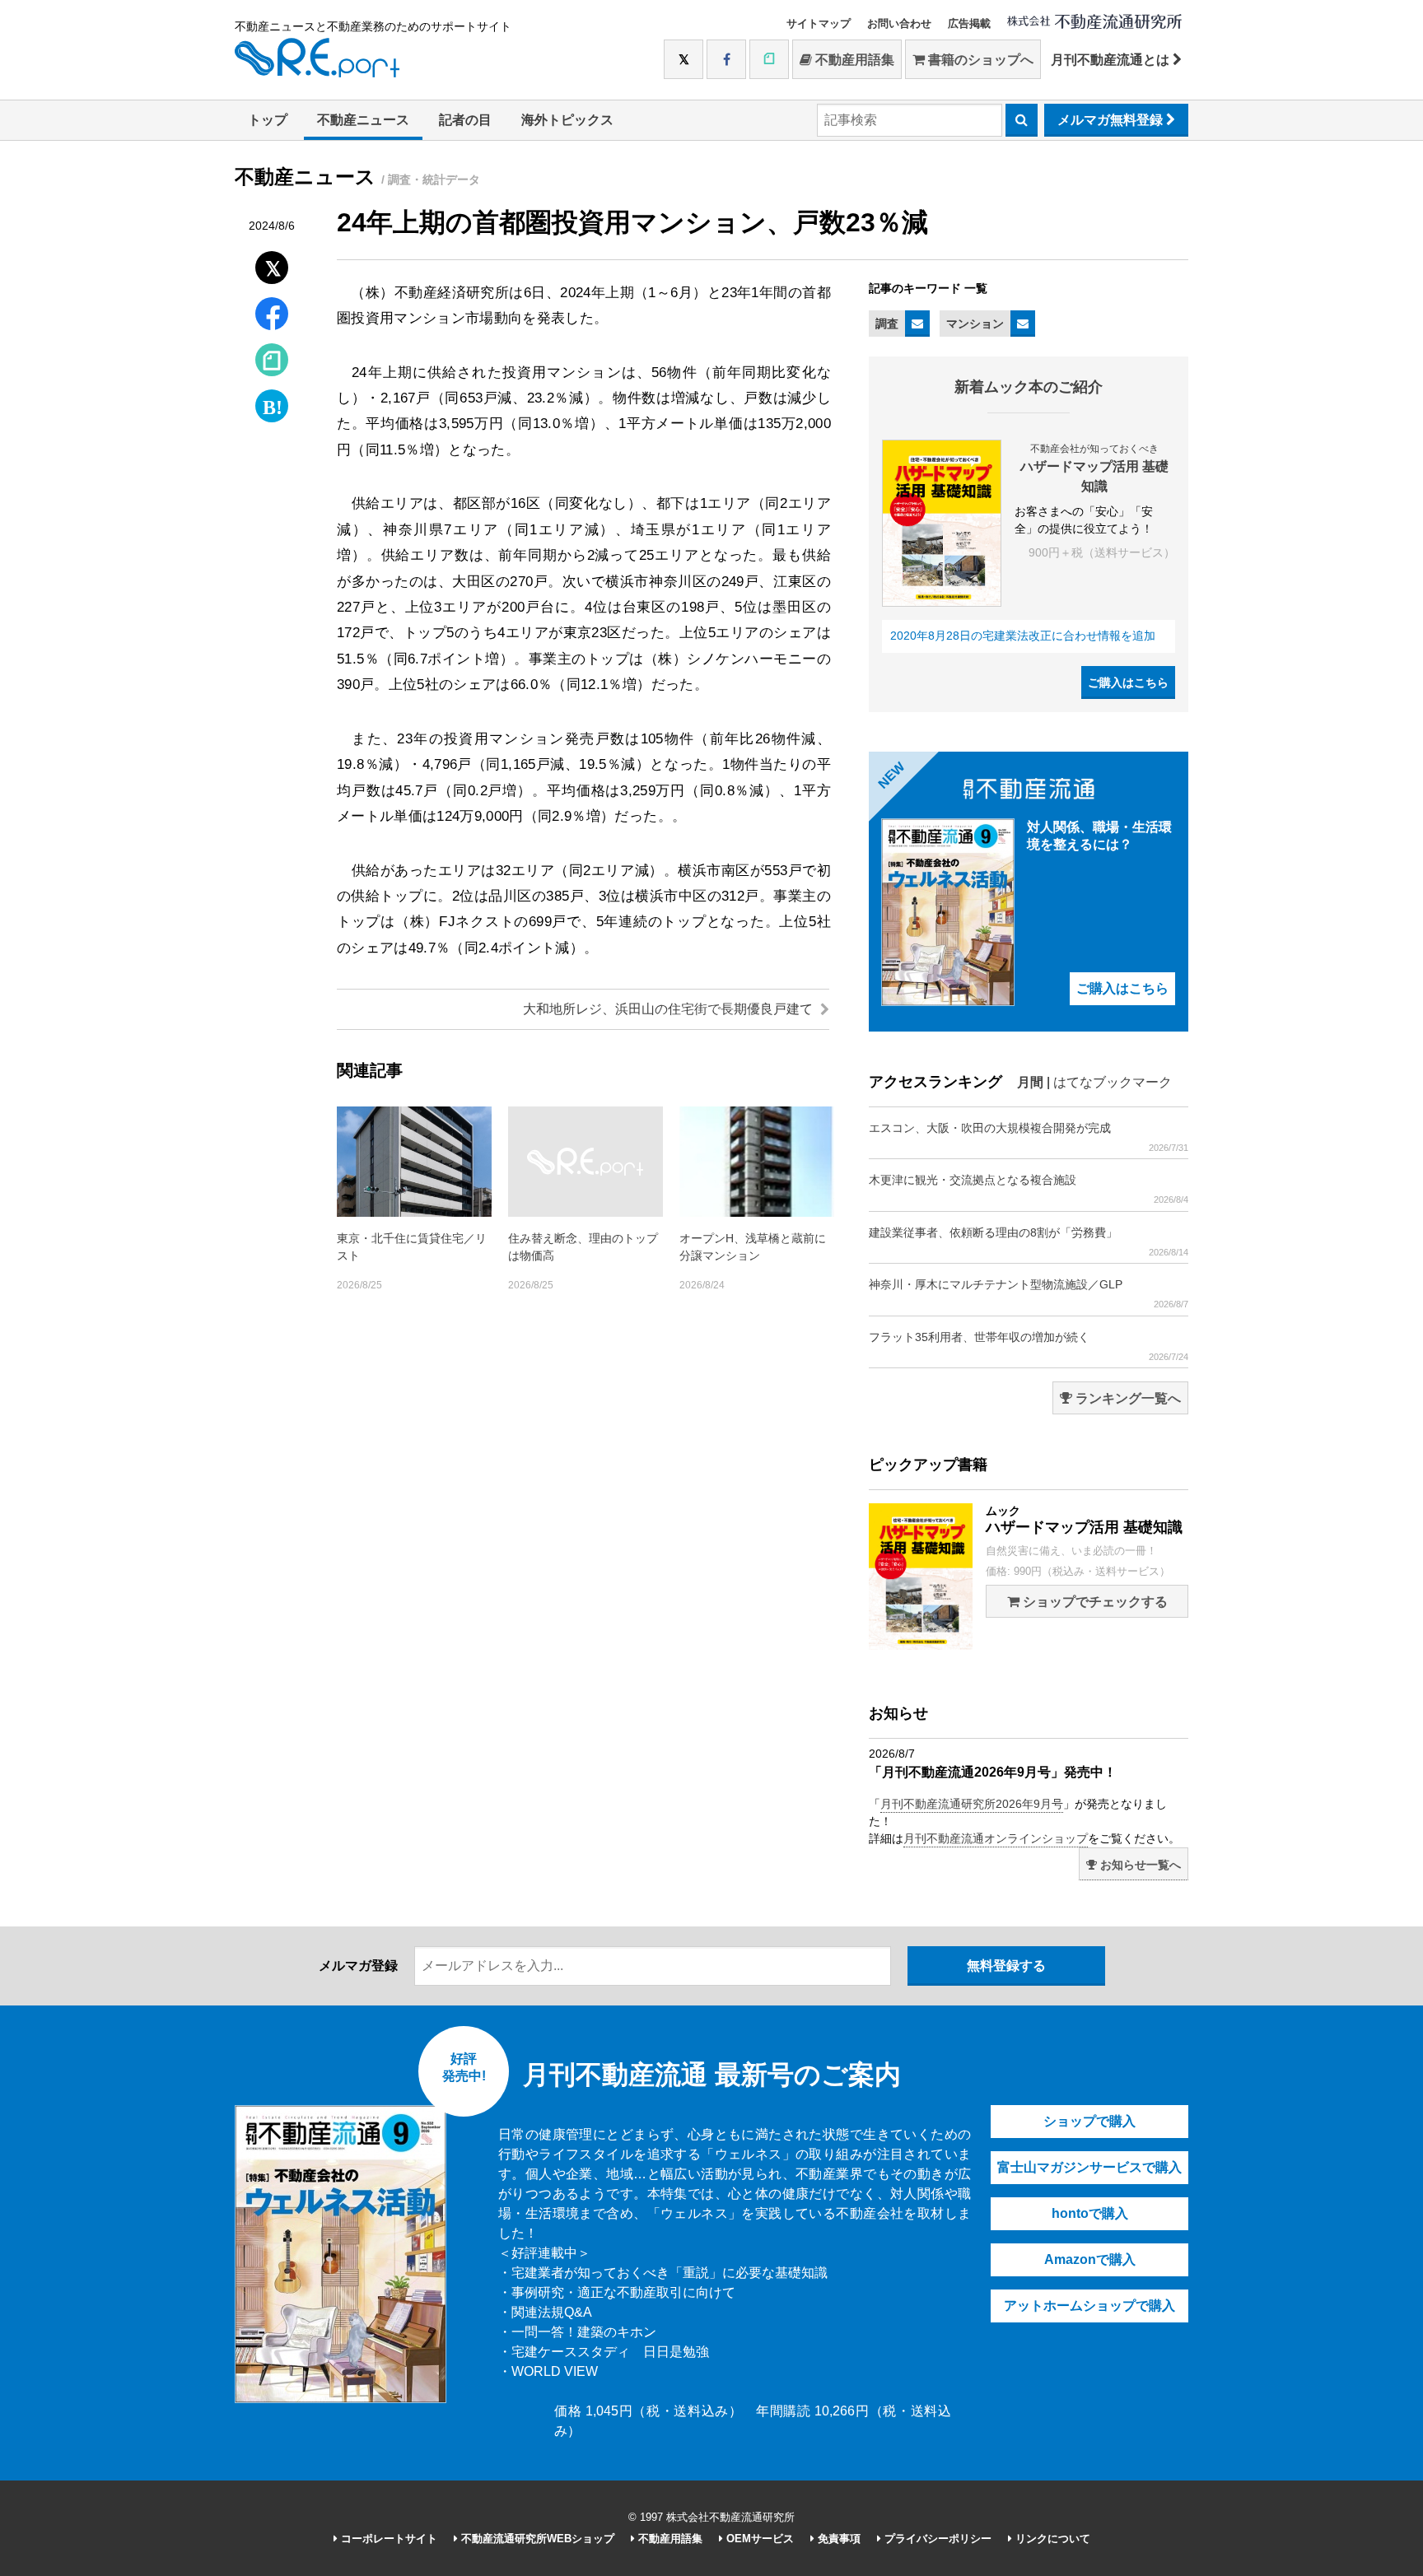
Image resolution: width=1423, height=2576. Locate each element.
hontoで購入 (1090, 2213)
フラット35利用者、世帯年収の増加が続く (1029, 1346)
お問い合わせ (899, 23)
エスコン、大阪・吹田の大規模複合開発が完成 (1029, 1137)
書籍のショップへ (979, 60)
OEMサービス (758, 2539)
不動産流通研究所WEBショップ (536, 2539)
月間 (1030, 1082)
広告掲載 (969, 23)
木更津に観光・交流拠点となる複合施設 (1029, 1189)
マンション (975, 324)
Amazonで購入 (1090, 2259)
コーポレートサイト (387, 2539)
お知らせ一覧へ (1139, 1865)
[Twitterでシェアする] (272, 264)
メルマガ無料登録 (1112, 120)
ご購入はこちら (1128, 682)
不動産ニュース (363, 120)
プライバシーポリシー (936, 2539)
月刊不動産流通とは (1112, 60)
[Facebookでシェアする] (272, 316)
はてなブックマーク (1113, 1082)
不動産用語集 (853, 60)
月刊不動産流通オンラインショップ (996, 1838)
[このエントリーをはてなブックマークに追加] (272, 402)
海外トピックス (567, 120)
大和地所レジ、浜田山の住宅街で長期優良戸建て (670, 1009)
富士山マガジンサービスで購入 (1089, 2167)
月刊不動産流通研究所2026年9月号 (972, 1804)
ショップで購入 (1089, 2121)
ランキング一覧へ (1127, 1398)
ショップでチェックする (1094, 1602)
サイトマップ (819, 23)
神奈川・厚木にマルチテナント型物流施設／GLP (1029, 1293)
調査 (887, 324)
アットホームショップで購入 (1089, 2306)
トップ (268, 120)
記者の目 (465, 120)
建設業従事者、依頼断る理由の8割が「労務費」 (1029, 1241)
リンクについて (1051, 2539)
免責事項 (837, 2539)
